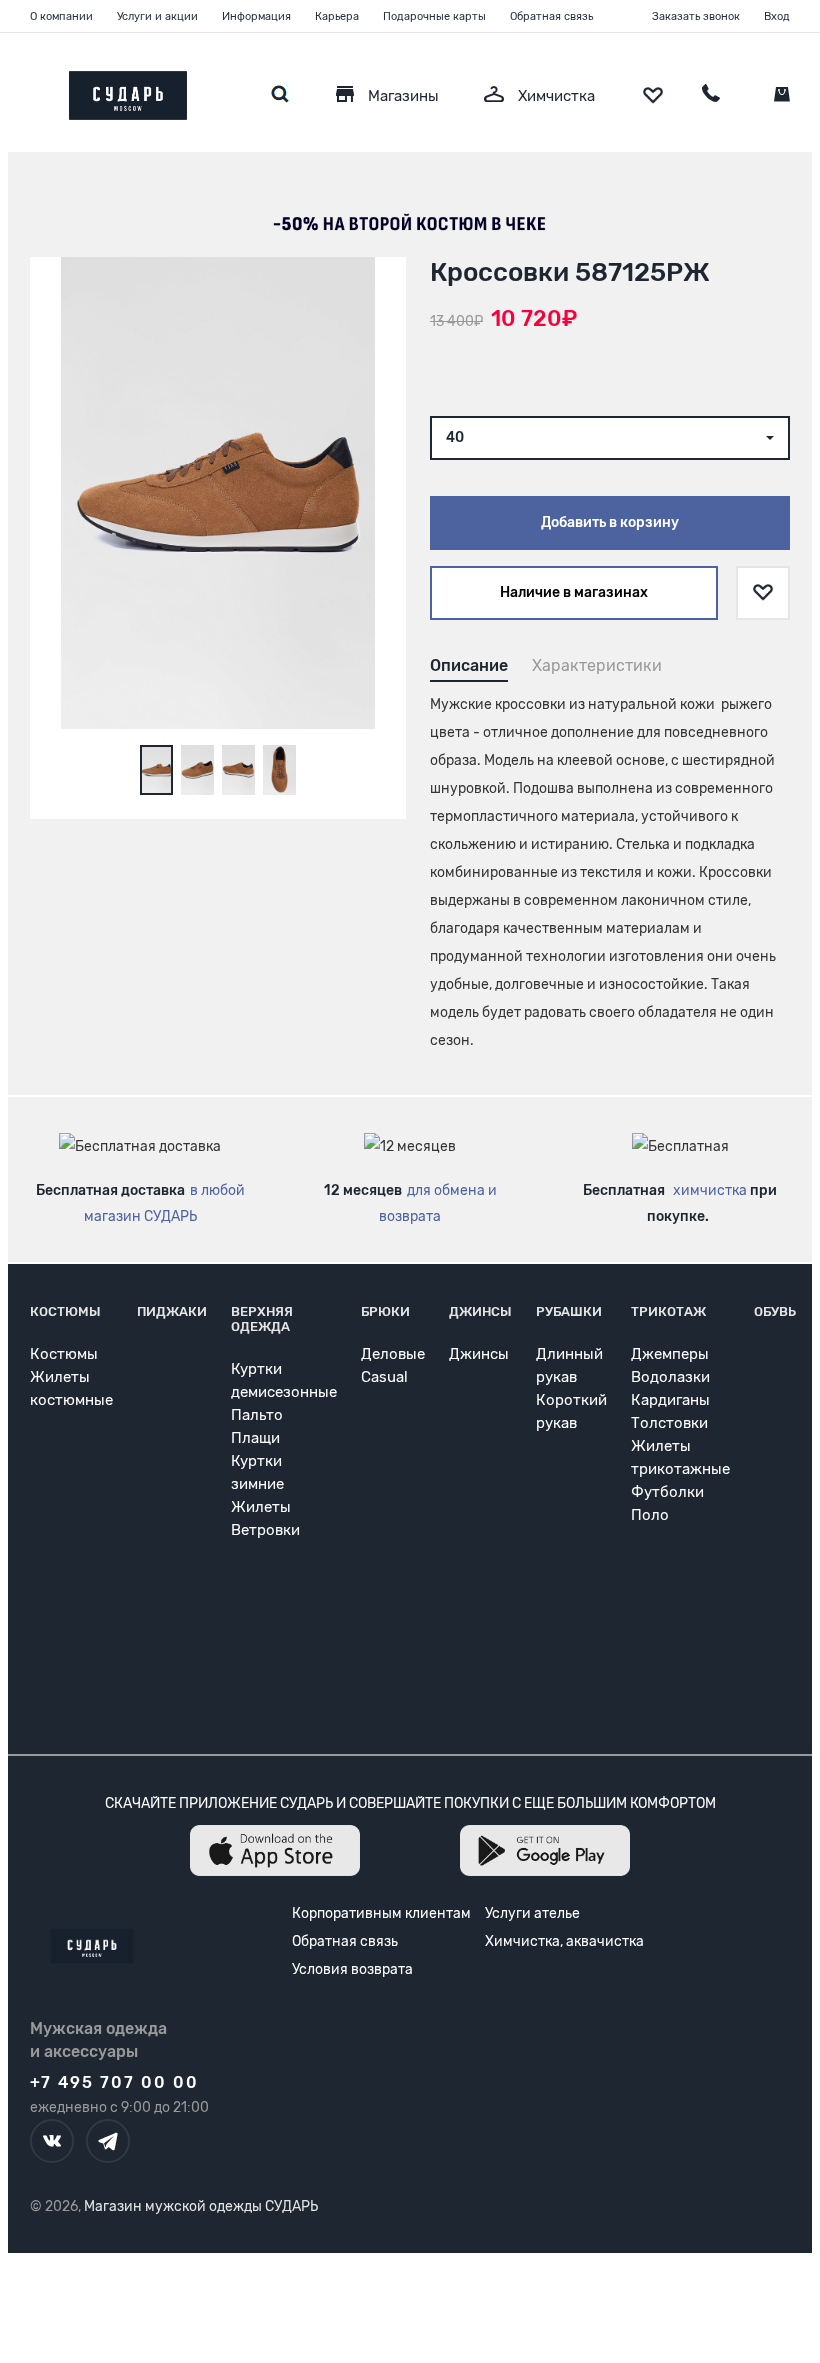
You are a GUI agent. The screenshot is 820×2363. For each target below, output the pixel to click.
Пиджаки (172, 1311)
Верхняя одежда (262, 1319)
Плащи (255, 1438)
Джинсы (480, 1311)
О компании (61, 16)
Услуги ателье (532, 1913)
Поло (650, 1515)
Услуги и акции (157, 16)
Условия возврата (352, 1969)
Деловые (393, 1354)
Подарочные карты (434, 16)
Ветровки (265, 1530)
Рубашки (569, 1311)
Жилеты (261, 1507)
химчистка (710, 1190)
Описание (469, 665)
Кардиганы (670, 1400)
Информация (256, 16)
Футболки (667, 1492)
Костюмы (65, 1311)
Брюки (385, 1311)
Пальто (257, 1415)
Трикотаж (668, 1311)
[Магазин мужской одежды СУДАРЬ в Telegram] (108, 2141)
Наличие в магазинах (574, 592)
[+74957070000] (711, 96)
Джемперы (670, 1354)
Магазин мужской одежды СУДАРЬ (201, 2206)
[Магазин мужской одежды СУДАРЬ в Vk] (52, 2141)
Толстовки (669, 1423)
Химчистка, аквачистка (564, 1941)
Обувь (775, 1311)
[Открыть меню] (30, 90)
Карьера (337, 16)
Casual (384, 1377)
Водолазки (670, 1377)
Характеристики (597, 665)
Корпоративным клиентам (381, 1913)
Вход (777, 16)
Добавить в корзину (610, 522)
